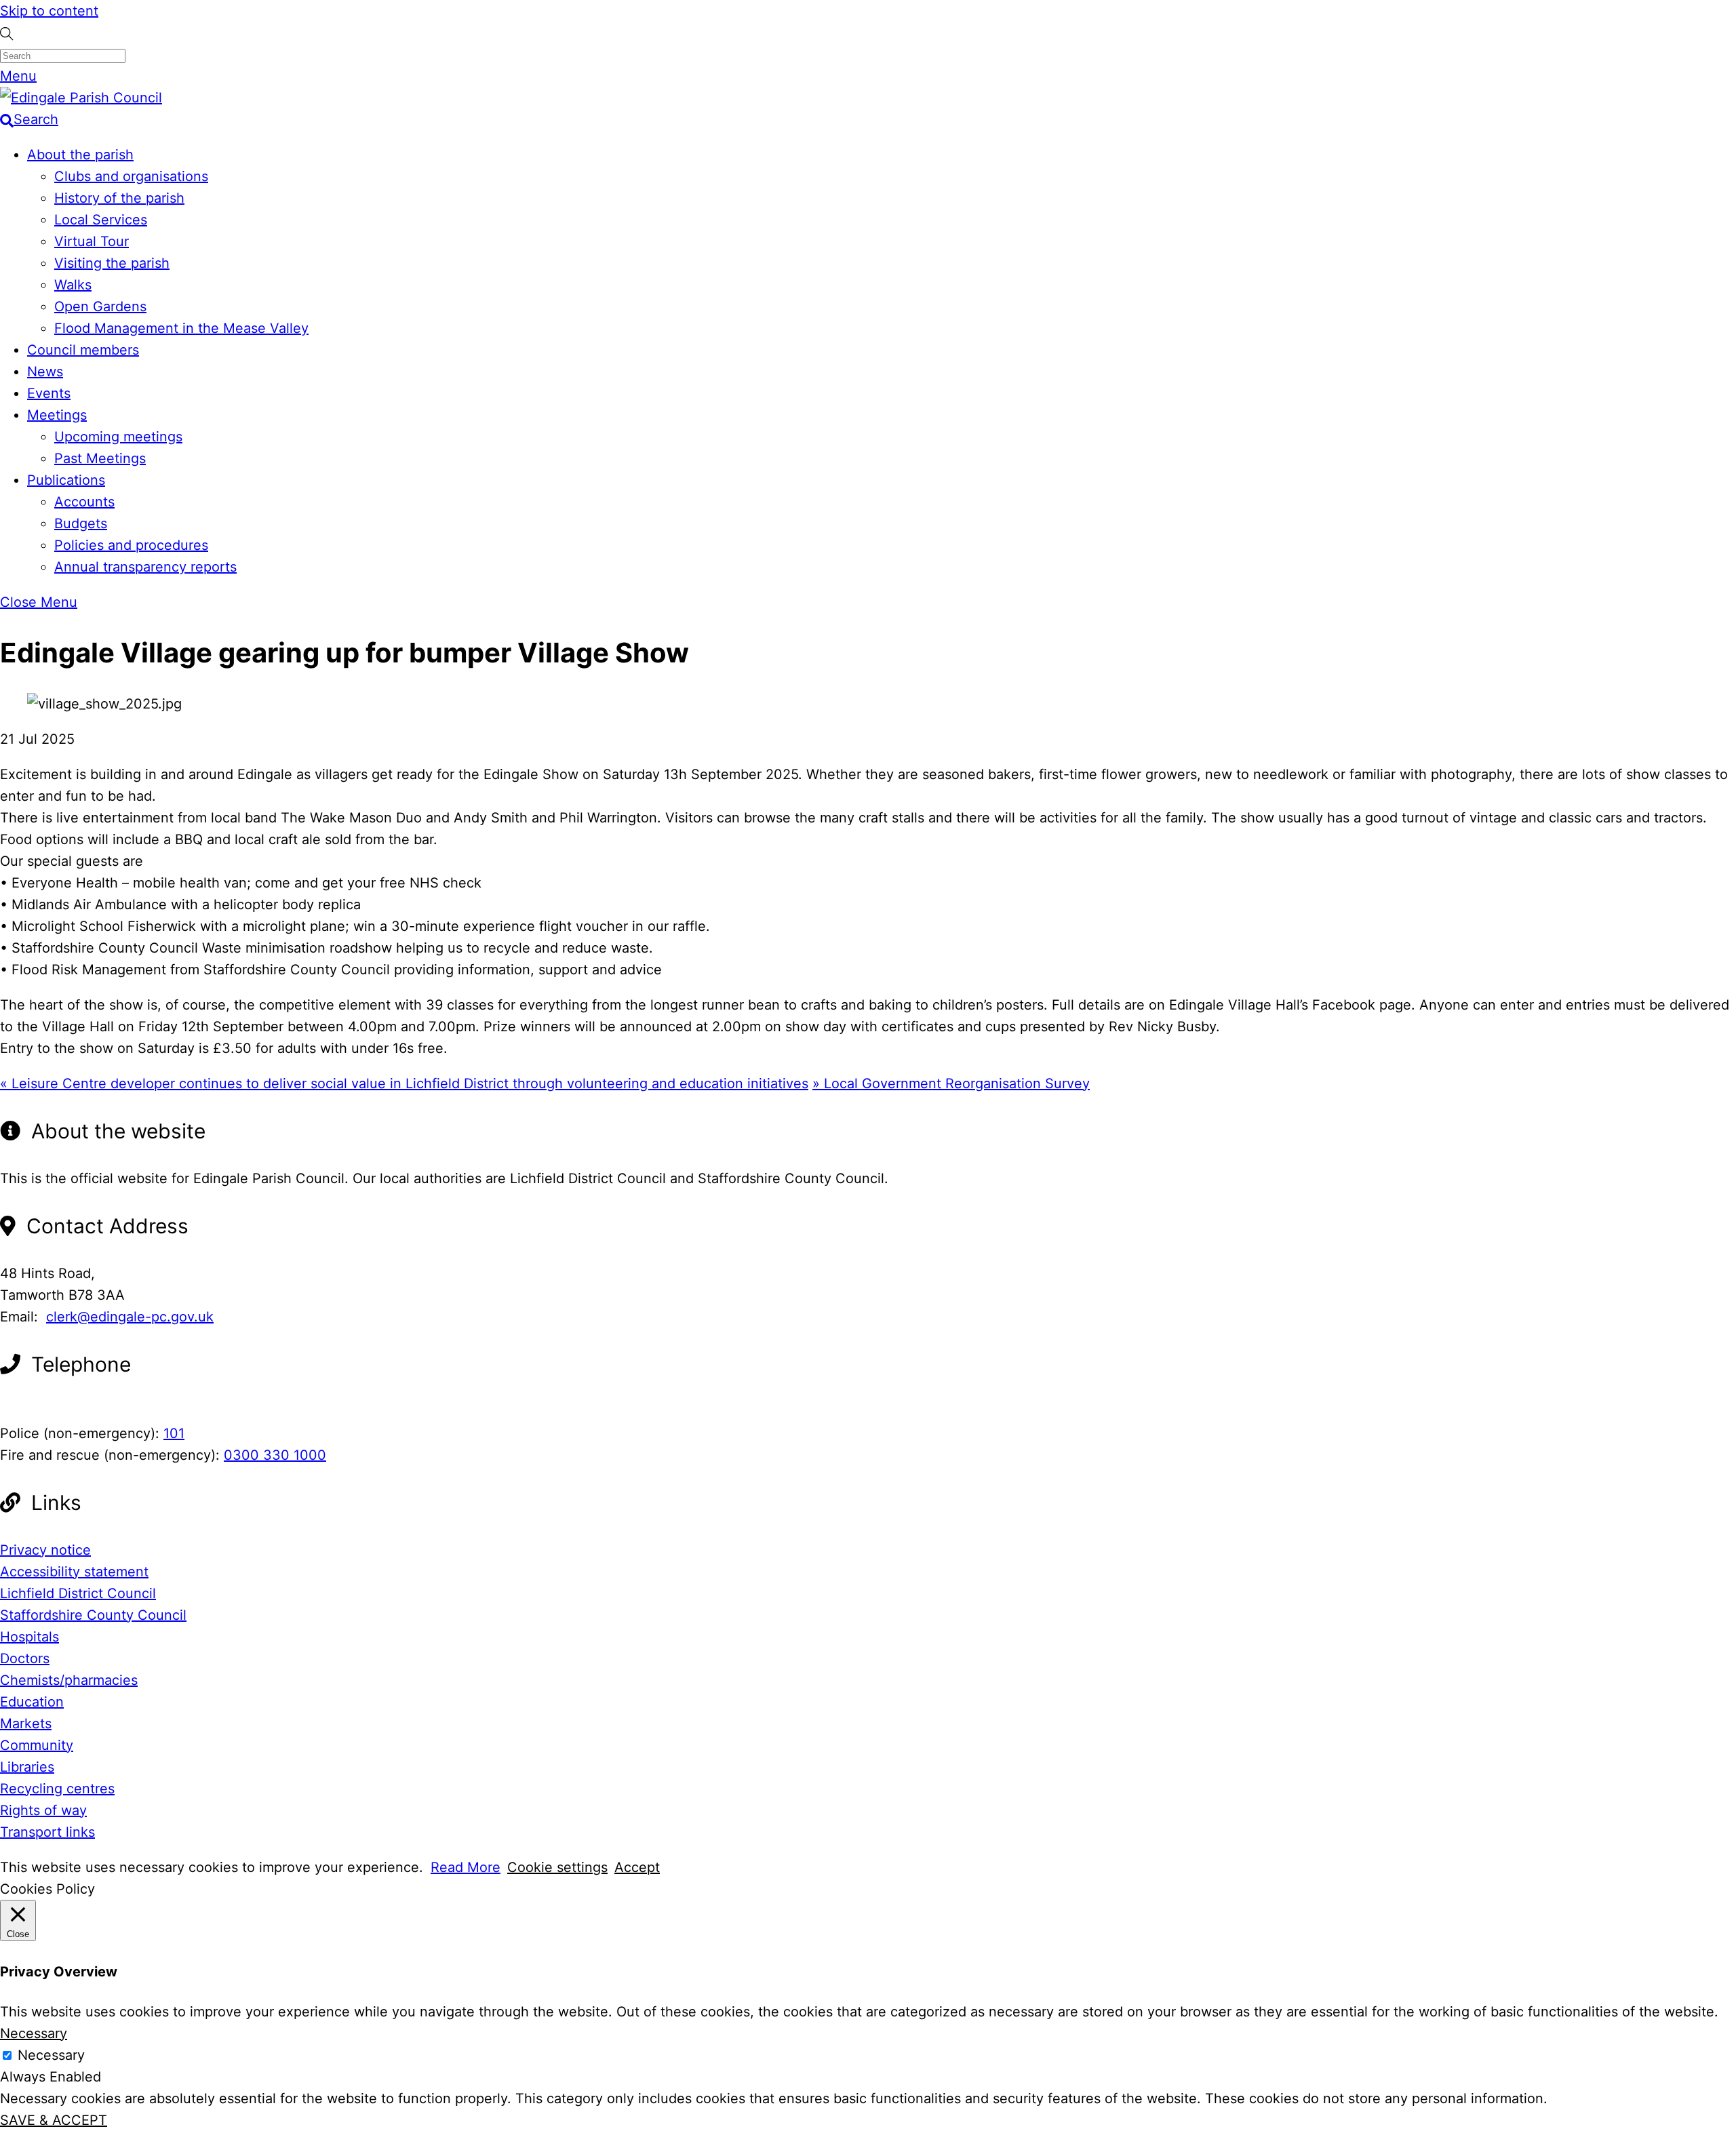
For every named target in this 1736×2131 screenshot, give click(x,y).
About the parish (80, 155)
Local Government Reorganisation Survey (951, 1083)
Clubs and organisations (131, 176)
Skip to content (49, 11)
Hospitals (29, 1637)
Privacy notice (45, 1550)
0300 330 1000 (275, 1455)
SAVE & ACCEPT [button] (54, 2120)
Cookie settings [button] (557, 1867)
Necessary (51, 2055)
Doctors (25, 1658)
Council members (83, 350)
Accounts (84, 502)
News (45, 372)
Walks (73, 285)
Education (32, 1702)
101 (174, 1433)
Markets (26, 1724)
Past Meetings (100, 458)
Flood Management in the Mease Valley (181, 328)
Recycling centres (57, 1789)
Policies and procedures (131, 545)
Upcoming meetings (118, 437)
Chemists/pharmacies (69, 1680)
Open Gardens (100, 306)
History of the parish (119, 198)
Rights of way (43, 1810)
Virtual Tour (92, 241)
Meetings (57, 415)
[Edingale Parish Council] (81, 98)
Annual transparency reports (145, 567)
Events (49, 393)
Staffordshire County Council (93, 1615)
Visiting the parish (112, 263)
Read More (466, 1867)
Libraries (27, 1767)
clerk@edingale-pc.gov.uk (130, 1317)
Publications (66, 480)
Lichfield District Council (78, 1593)
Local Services (101, 220)
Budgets (81, 523)
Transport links (47, 1832)
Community (37, 1745)
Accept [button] (637, 1867)
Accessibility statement (74, 1572)
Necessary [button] (34, 2033)
